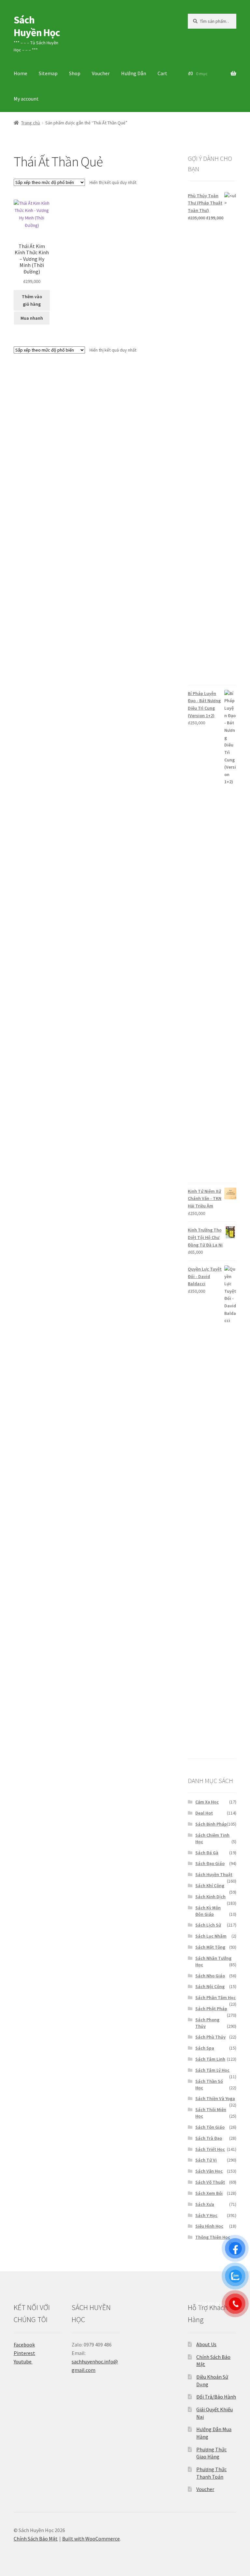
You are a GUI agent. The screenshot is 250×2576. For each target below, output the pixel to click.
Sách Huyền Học (37, 26)
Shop (75, 73)
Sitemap (48, 73)
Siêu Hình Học (209, 2226)
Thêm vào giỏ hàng (32, 300)
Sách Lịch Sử (208, 1925)
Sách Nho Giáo (210, 1976)
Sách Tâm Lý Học (212, 2070)
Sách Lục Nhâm (211, 1936)
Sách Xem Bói (209, 2193)
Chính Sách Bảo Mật (36, 2539)
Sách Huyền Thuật (214, 1874)
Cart (162, 73)
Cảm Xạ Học (207, 1802)
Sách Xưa (205, 2204)
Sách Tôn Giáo (210, 2127)
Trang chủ (31, 123)
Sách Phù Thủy (210, 2037)
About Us (206, 2344)
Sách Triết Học (210, 2149)
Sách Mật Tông (210, 1947)
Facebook (24, 2345)
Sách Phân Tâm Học (215, 1998)
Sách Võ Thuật (210, 2182)
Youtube (23, 2361)
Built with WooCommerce (91, 2539)
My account (26, 99)
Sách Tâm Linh (210, 2059)
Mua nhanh (32, 318)
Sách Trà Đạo (209, 2138)
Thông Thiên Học (213, 2237)
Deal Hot (204, 1813)
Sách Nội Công (210, 1986)
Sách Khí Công (210, 1886)
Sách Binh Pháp (211, 1824)
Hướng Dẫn (134, 73)
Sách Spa (205, 2048)
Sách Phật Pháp (211, 2009)
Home (21, 73)
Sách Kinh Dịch (210, 1897)
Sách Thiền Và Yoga (215, 2098)
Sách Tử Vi (206, 2160)
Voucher (101, 73)
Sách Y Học (206, 2215)
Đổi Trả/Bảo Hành (216, 2397)
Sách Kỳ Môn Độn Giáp (208, 1911)
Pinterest (24, 2353)
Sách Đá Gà (207, 1853)
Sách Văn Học (209, 2171)
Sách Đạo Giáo (210, 1863)
